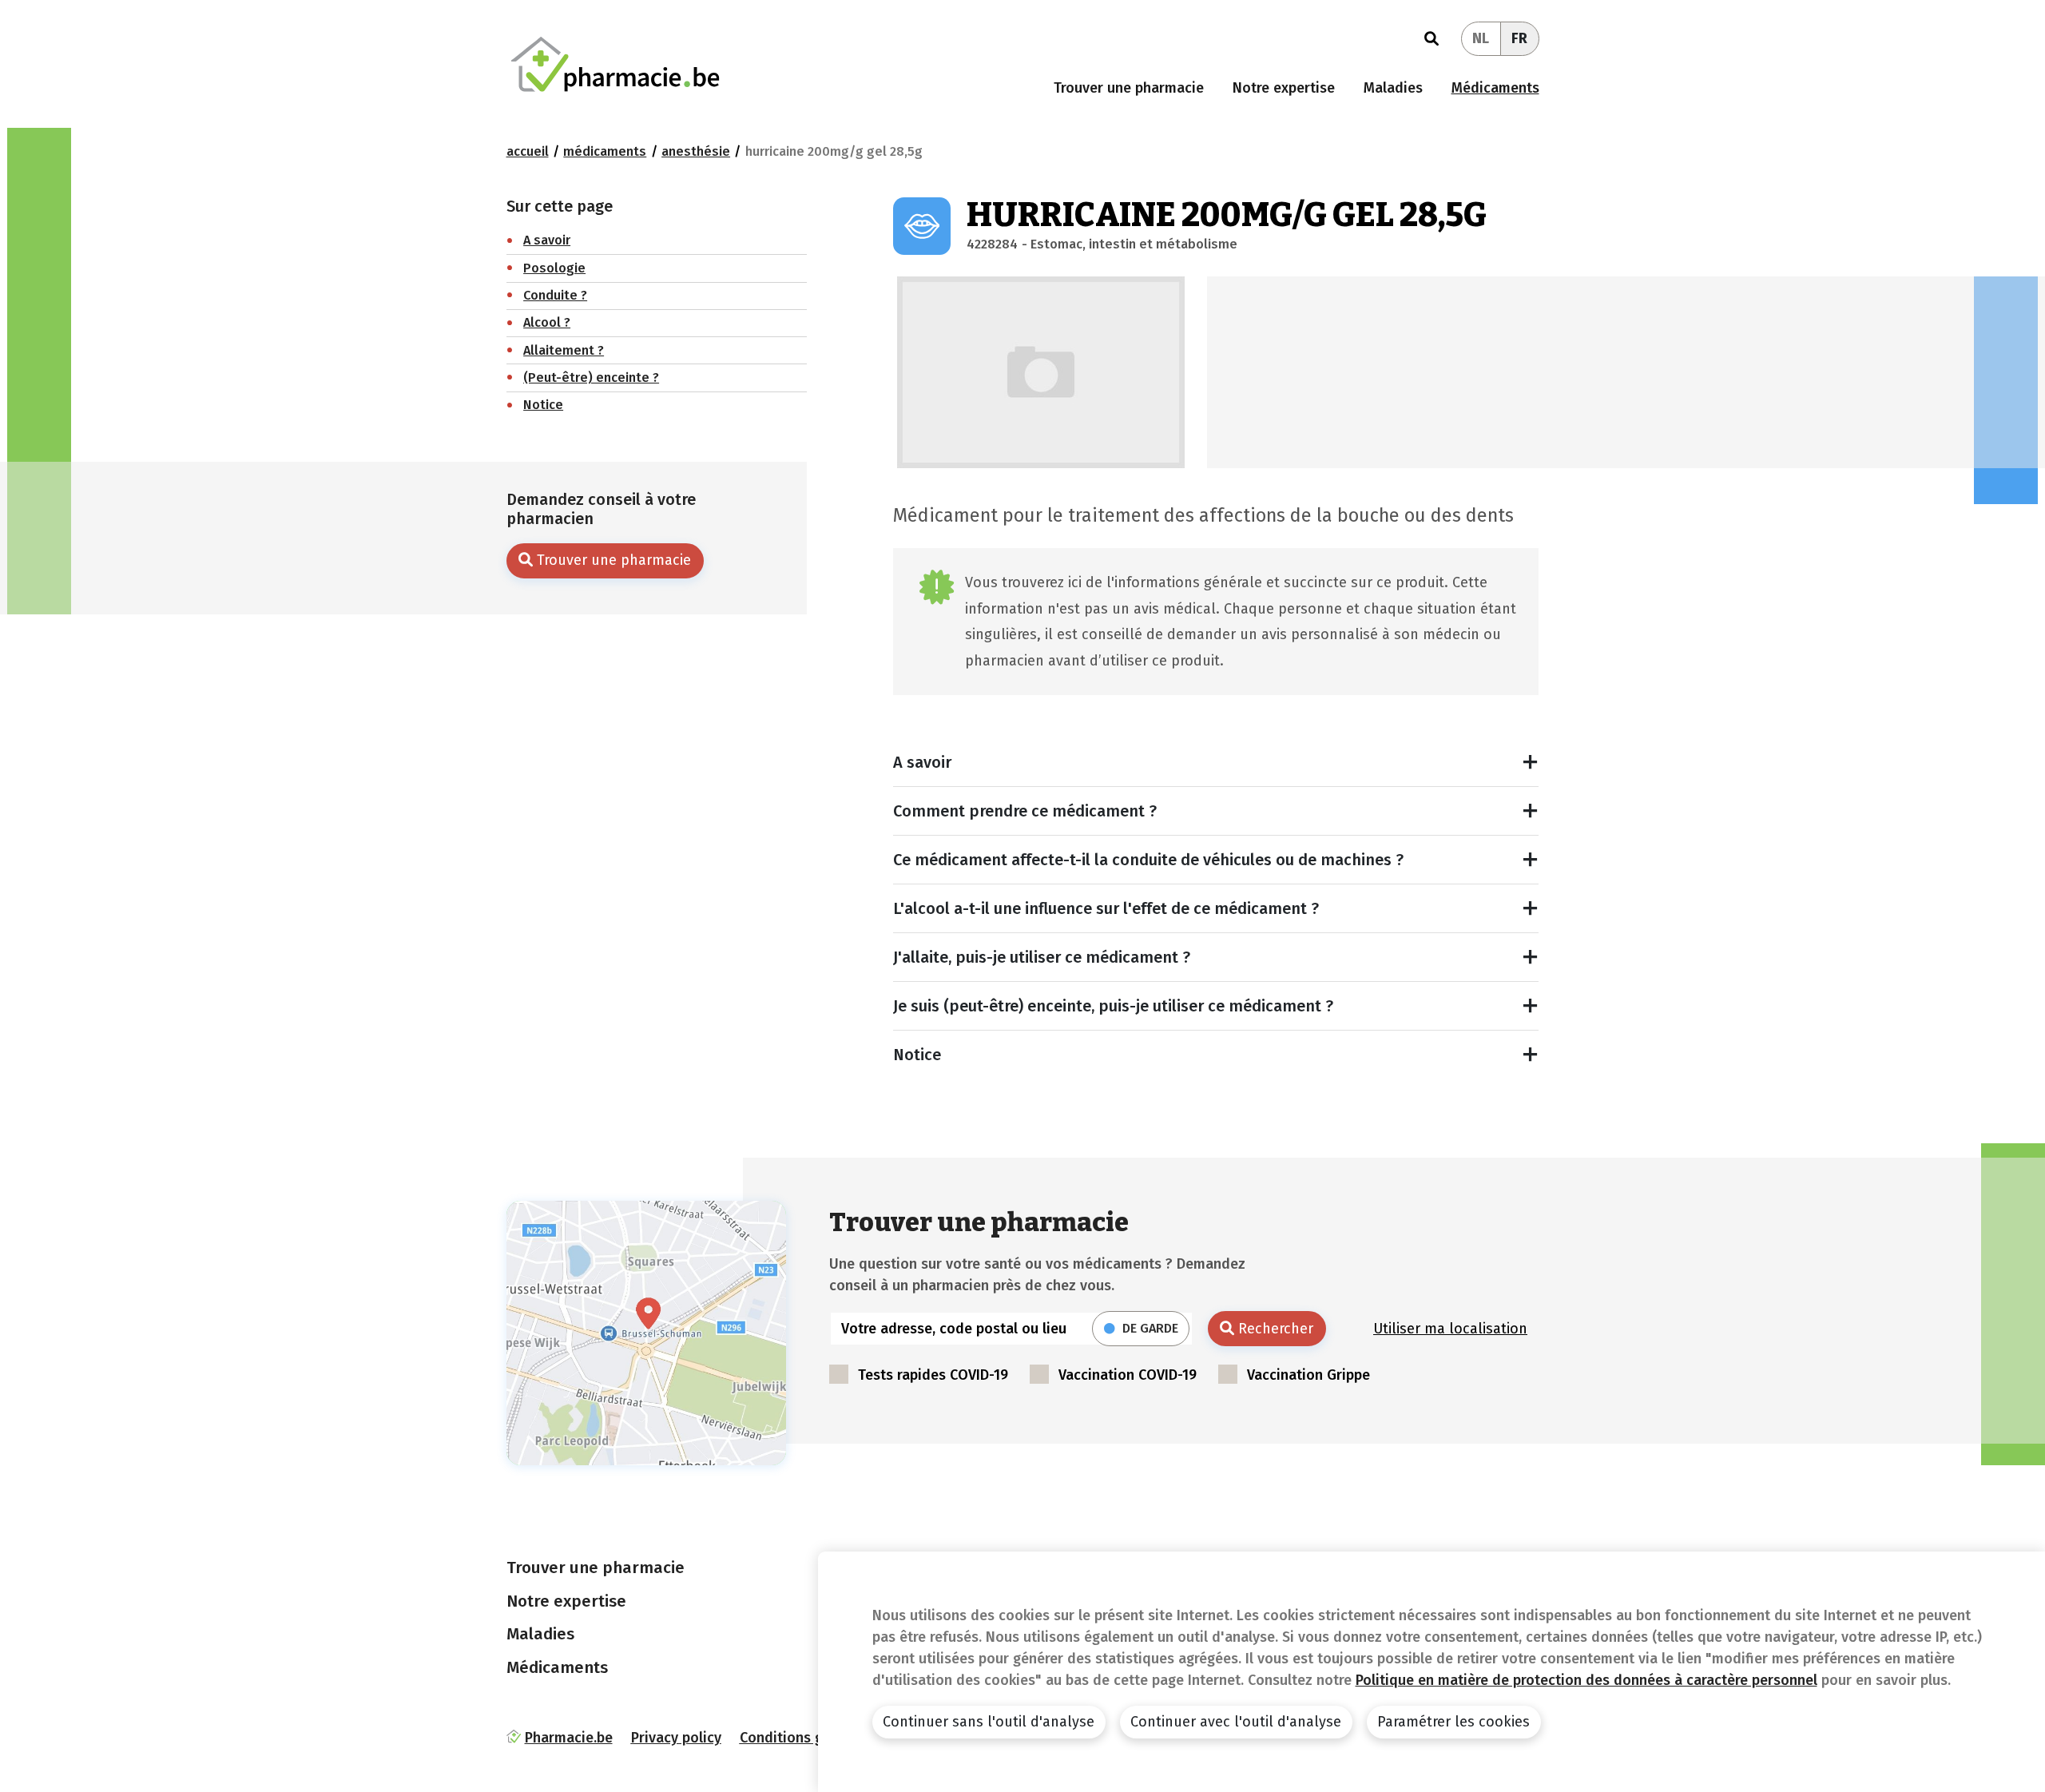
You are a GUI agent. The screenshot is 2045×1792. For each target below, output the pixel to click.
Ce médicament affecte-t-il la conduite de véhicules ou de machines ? (1148, 860)
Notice (917, 1055)
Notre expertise (1284, 88)
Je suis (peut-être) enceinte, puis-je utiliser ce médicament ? (1113, 1006)
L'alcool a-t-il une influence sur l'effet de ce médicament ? (1106, 908)
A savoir (922, 762)
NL (1481, 38)
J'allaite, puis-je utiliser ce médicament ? (1042, 957)
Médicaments (1495, 88)
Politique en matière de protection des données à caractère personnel (1586, 1680)
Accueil (528, 151)
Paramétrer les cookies (1453, 1722)
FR (1519, 38)
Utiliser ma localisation (1450, 1329)
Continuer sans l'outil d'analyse (989, 1722)
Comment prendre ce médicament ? (1025, 811)
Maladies (1393, 88)
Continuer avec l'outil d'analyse (1236, 1722)
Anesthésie (696, 151)
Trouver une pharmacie (1129, 88)
